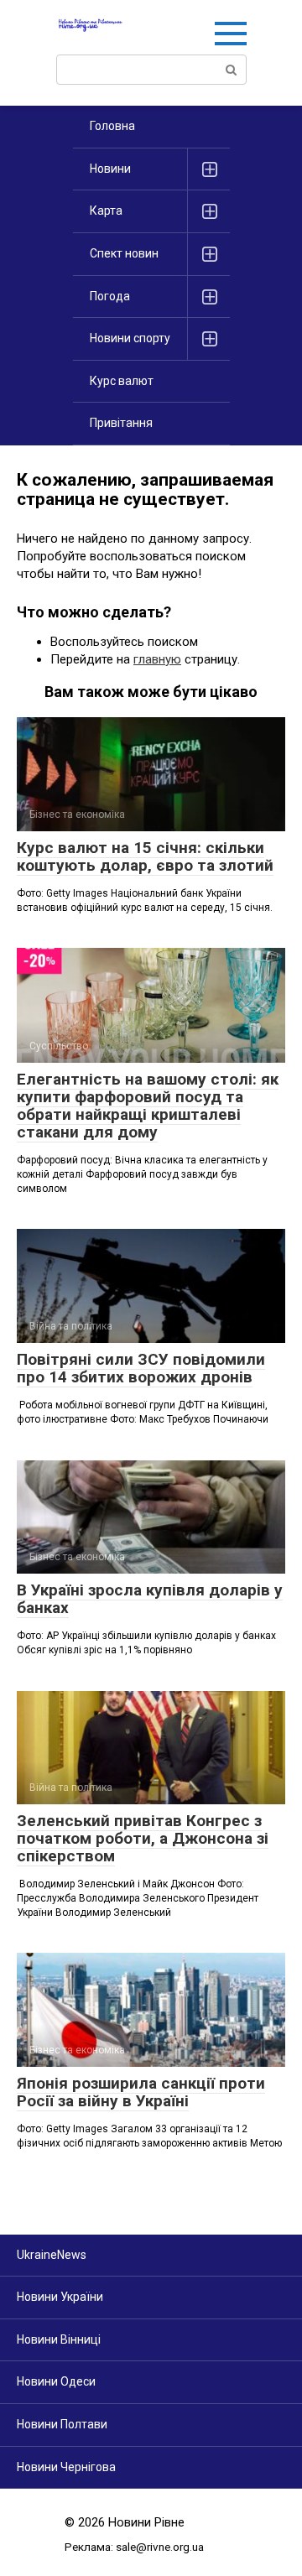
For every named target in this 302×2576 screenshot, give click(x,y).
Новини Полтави (62, 2424)
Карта (106, 211)
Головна (112, 126)
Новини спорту (130, 338)
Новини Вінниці (59, 2339)
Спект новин (124, 253)
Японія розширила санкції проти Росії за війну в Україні (141, 2092)
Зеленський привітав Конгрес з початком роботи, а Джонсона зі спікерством (143, 1838)
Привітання (121, 423)
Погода (110, 296)
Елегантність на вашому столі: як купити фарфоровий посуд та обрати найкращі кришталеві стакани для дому (148, 1106)
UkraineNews (52, 2255)
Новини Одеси (56, 2381)
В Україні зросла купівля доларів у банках (150, 1599)
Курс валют (122, 381)
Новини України (60, 2297)
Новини (110, 169)
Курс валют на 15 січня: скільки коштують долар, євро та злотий (145, 856)
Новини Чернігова (66, 2467)
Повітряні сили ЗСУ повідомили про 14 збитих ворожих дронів (141, 1368)
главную (157, 659)
